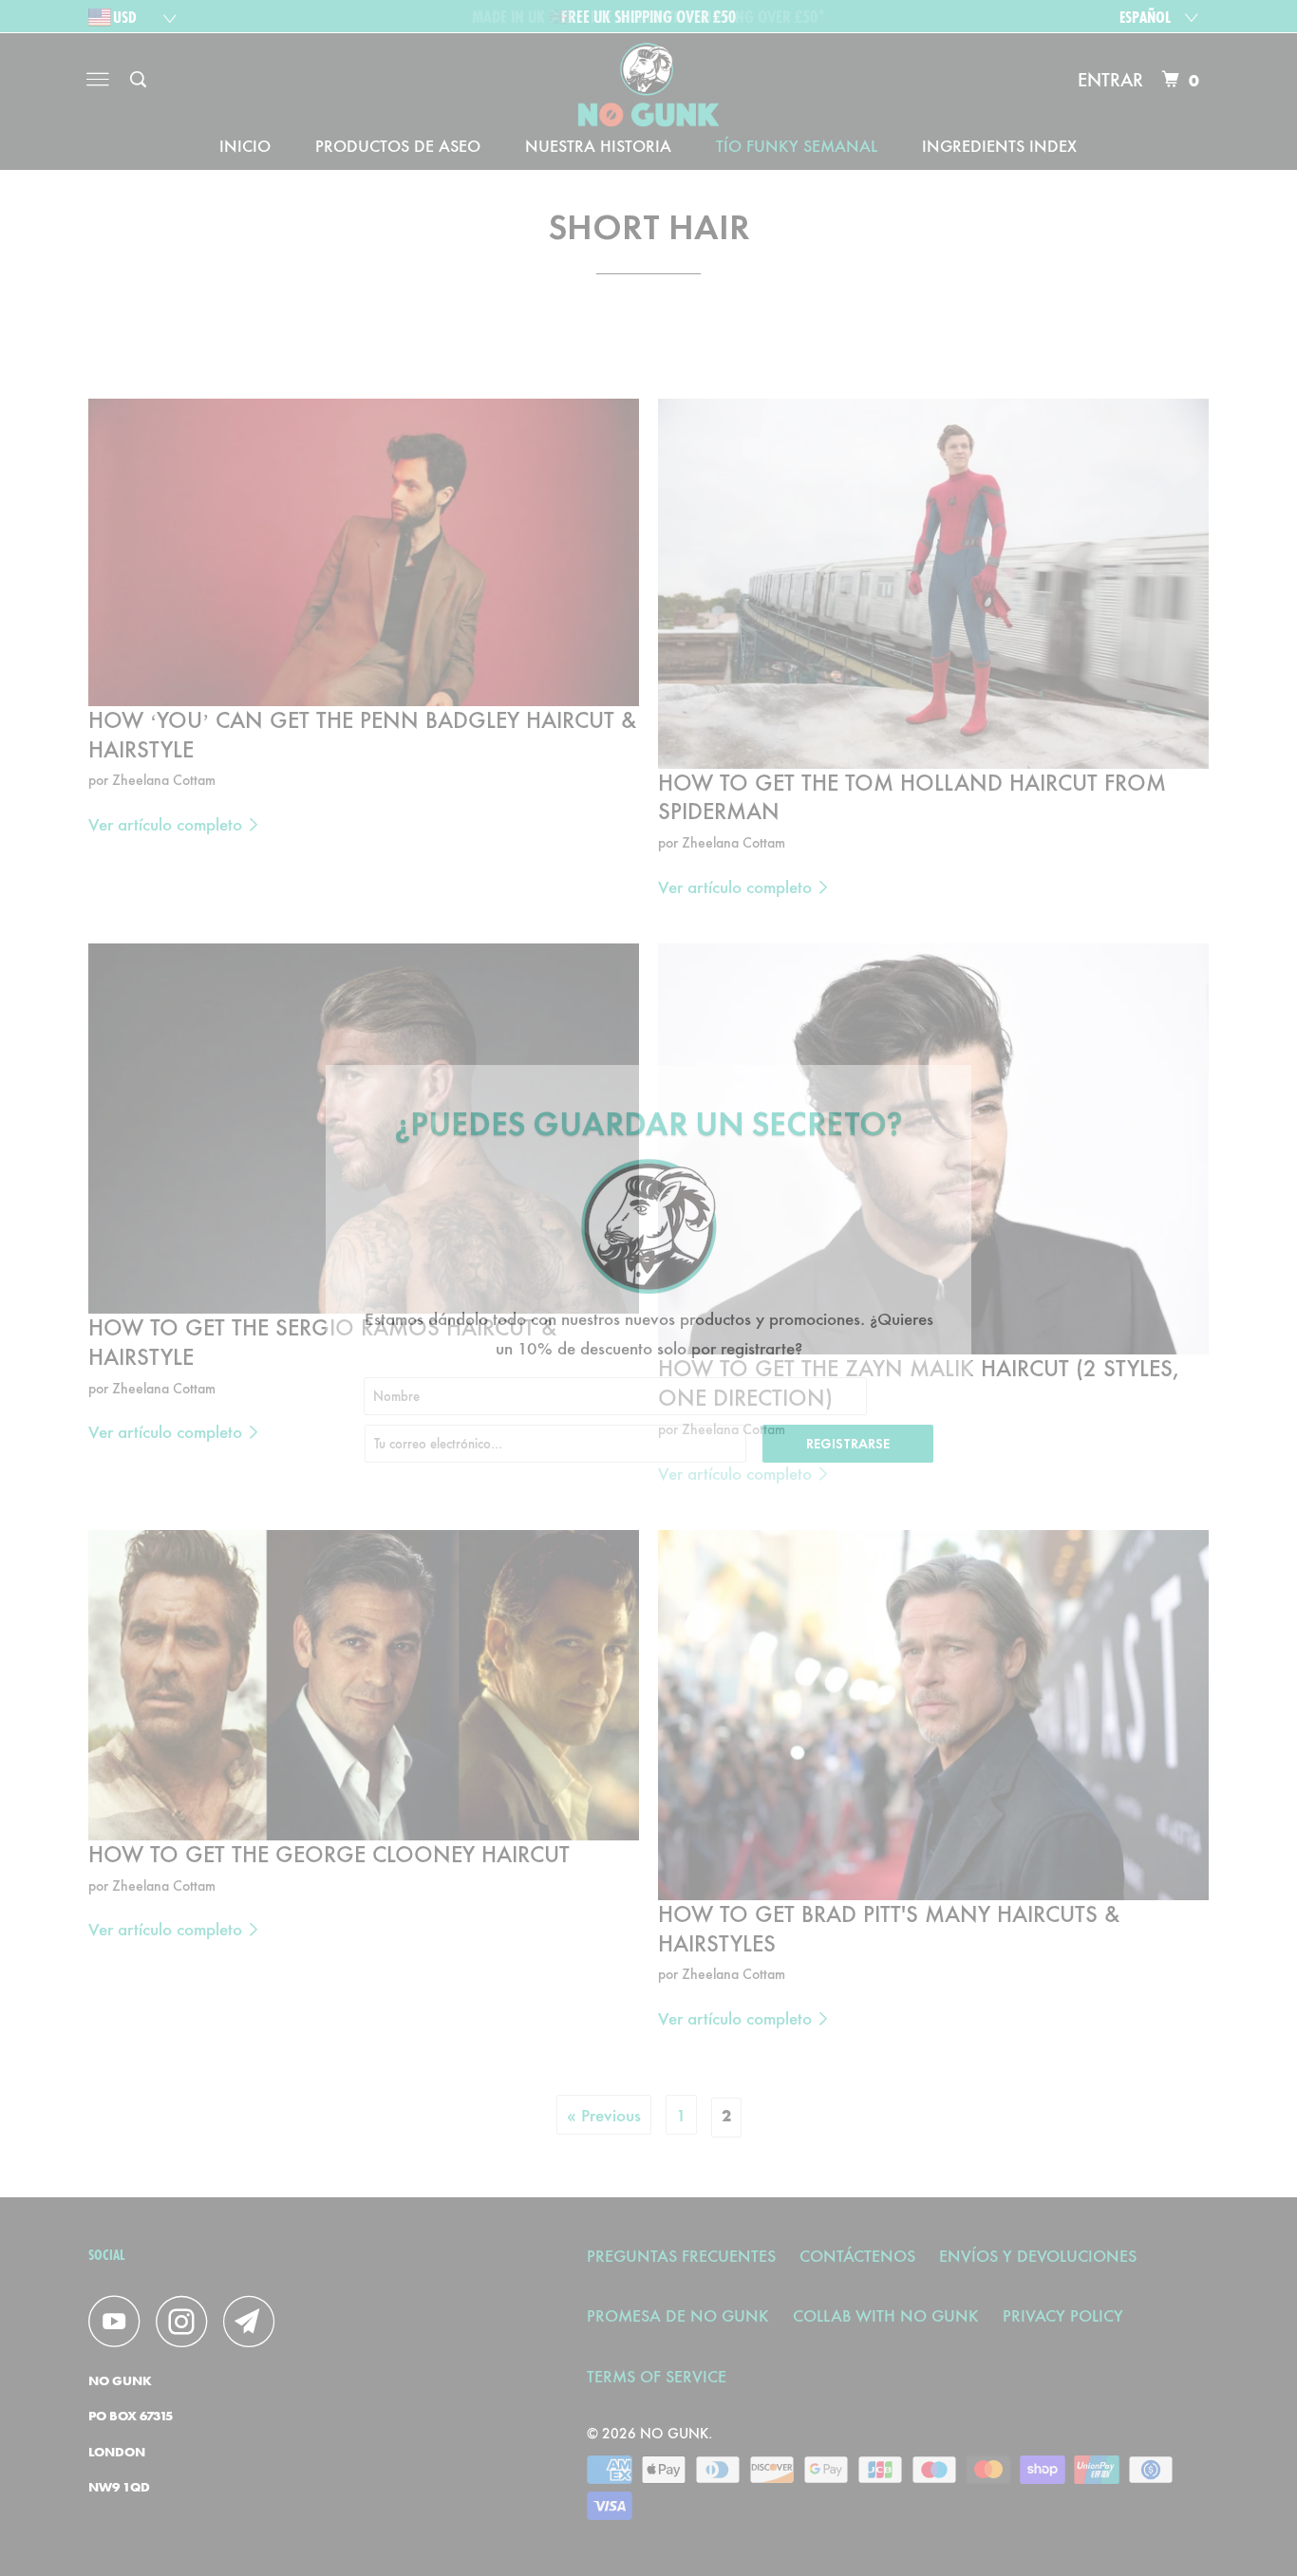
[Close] (949, 1082)
